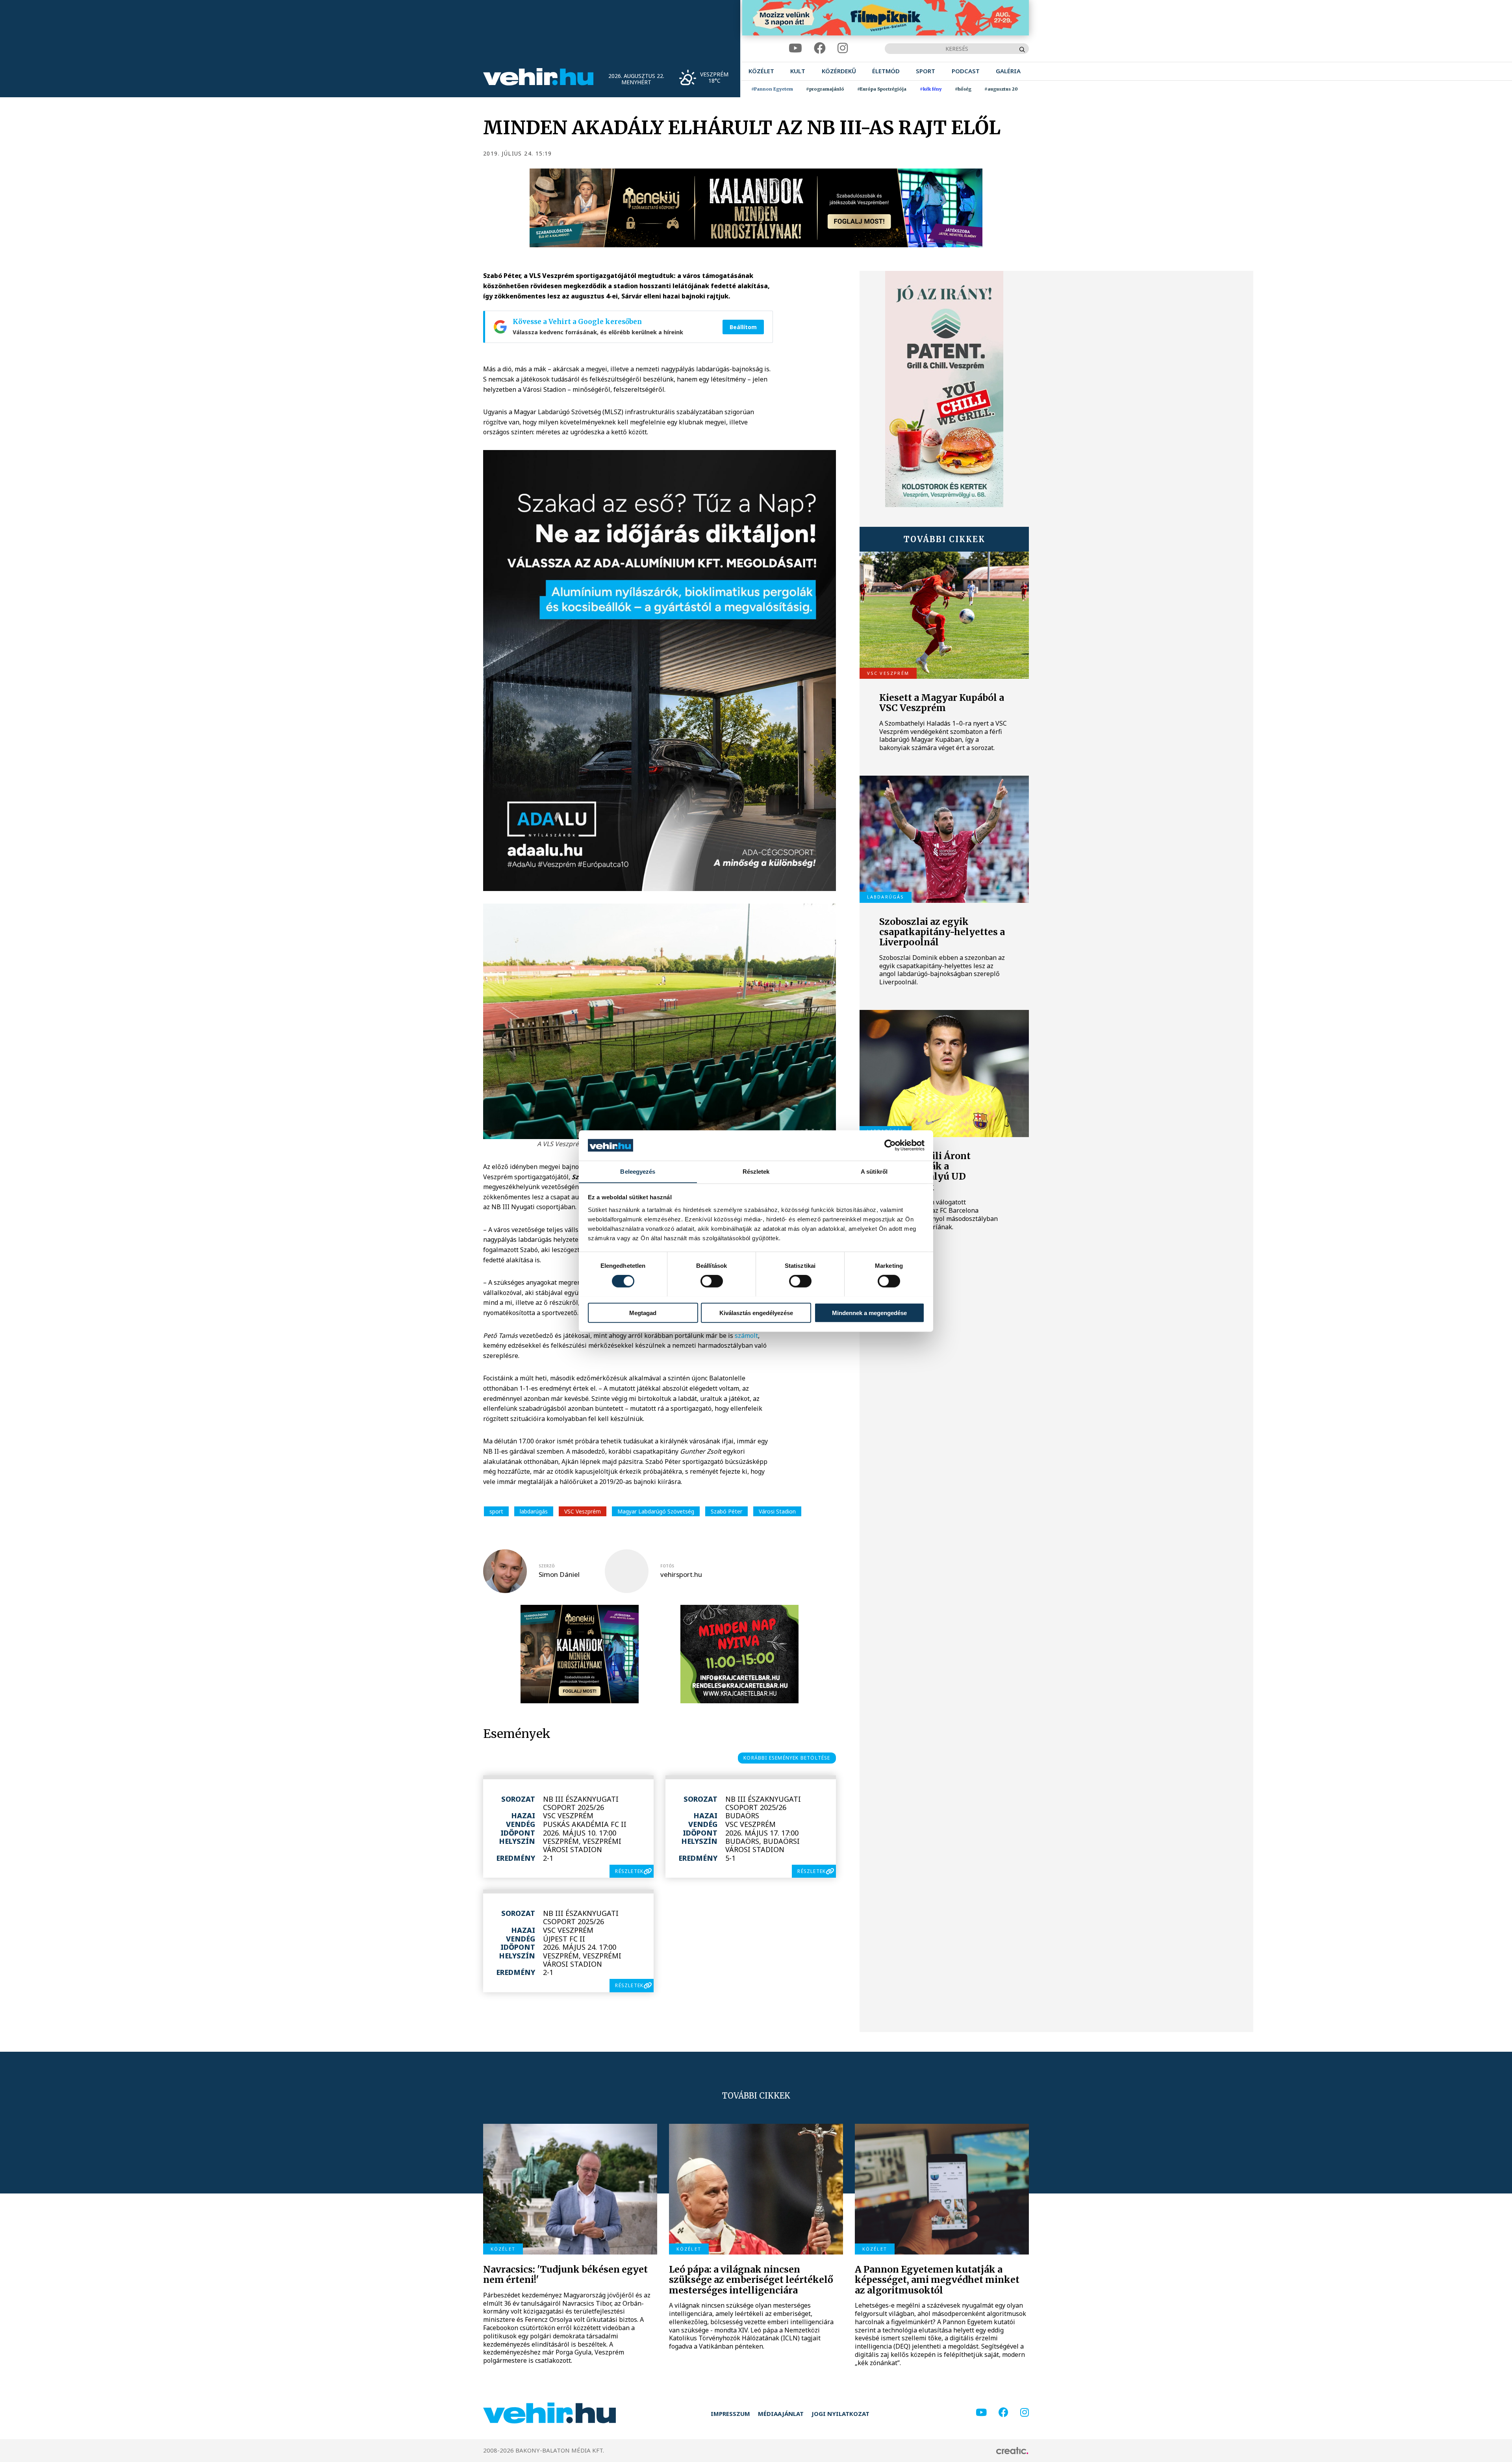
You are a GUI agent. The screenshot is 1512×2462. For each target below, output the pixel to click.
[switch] (712, 1281)
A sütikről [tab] (874, 1171)
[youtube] (795, 48)
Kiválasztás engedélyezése (756, 1313)
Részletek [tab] (756, 1171)
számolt (746, 1336)
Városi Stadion (777, 1511)
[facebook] (820, 48)
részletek (629, 1871)
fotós (667, 1566)
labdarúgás (534, 1511)
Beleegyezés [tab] (638, 1171)
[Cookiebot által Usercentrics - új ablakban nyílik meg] (890, 1145)
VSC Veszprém (583, 1511)
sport (496, 1511)
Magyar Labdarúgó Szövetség (656, 1511)
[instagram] (843, 48)
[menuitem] (761, 71)
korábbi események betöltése (787, 1758)
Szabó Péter (726, 1511)
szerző (547, 1566)
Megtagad (643, 1313)
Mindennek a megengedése (869, 1313)
